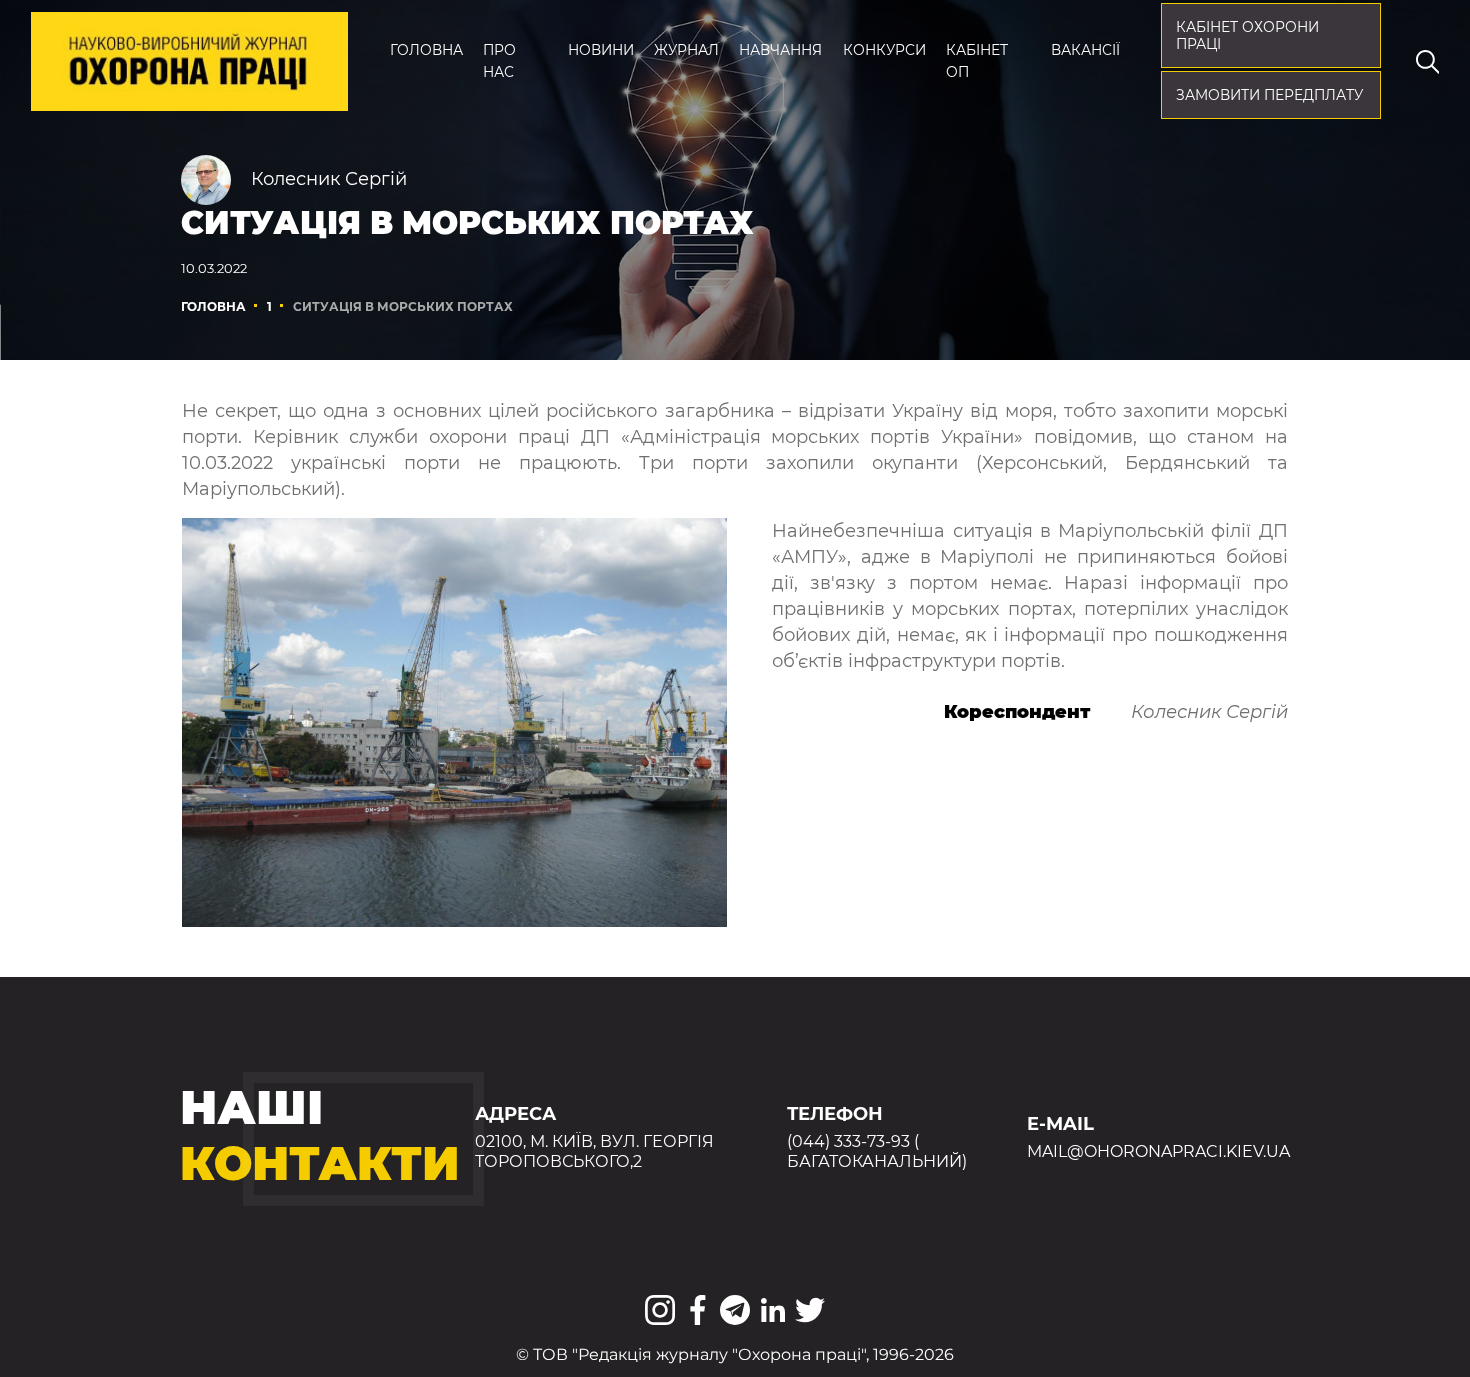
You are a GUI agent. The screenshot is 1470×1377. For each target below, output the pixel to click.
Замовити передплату (1269, 95)
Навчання (780, 50)
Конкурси (884, 50)
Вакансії (1085, 50)
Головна (426, 50)
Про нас (499, 61)
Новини (601, 50)
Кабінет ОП (977, 61)
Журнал (686, 50)
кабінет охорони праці (1247, 35)
